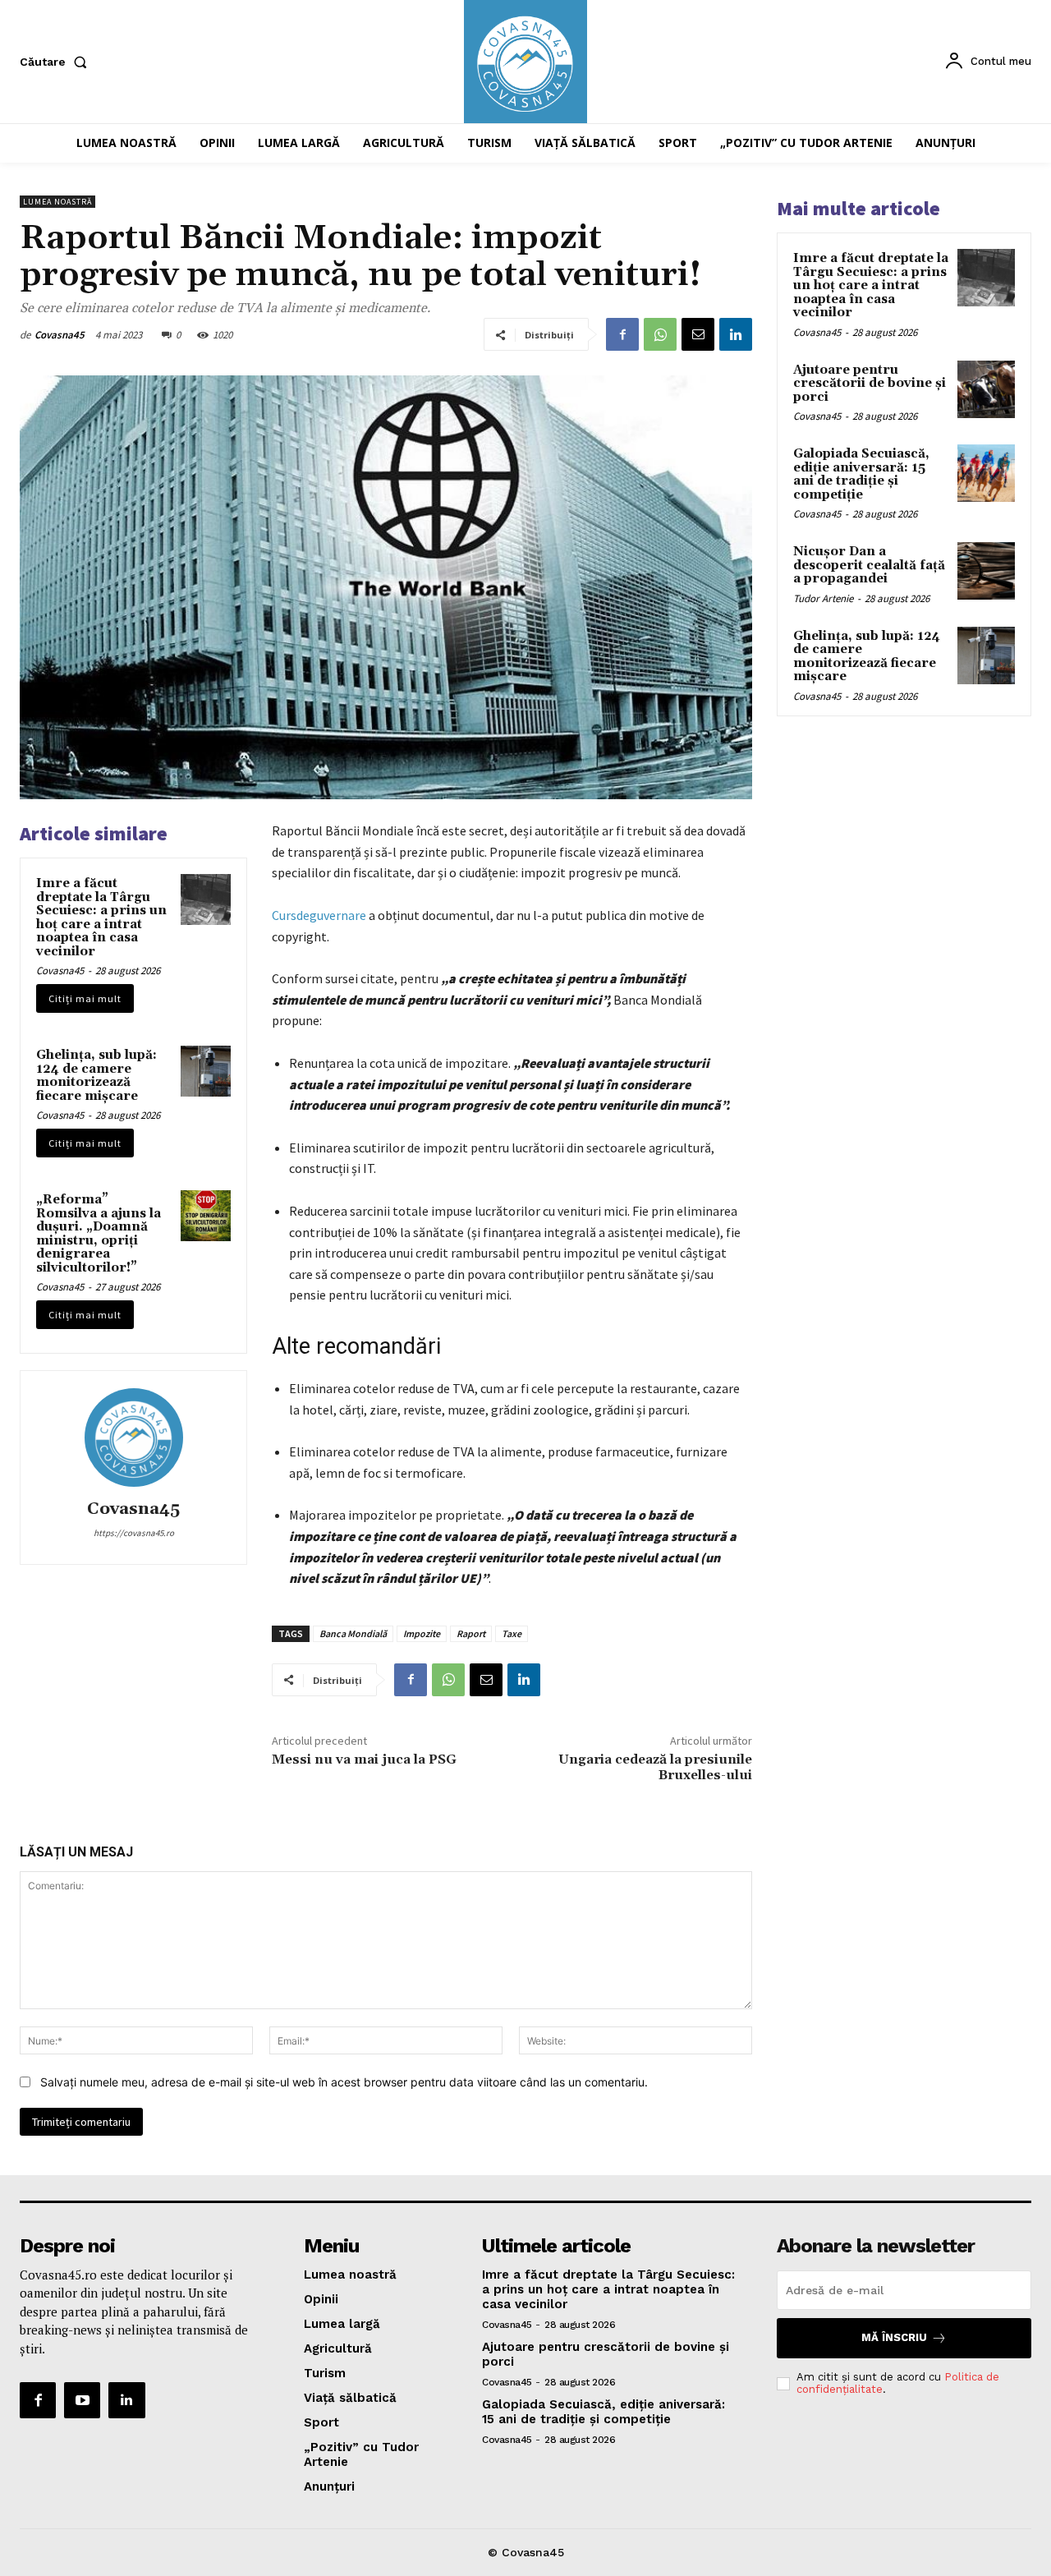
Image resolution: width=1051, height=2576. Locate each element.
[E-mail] (698, 334)
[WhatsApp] (660, 334)
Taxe (512, 1633)
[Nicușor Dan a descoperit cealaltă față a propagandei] (986, 571)
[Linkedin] (736, 334)
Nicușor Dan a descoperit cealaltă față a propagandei (869, 565)
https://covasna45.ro (134, 1533)
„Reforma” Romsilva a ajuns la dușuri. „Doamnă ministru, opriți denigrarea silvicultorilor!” (99, 1234)
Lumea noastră (57, 202)
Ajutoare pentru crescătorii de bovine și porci (870, 384)
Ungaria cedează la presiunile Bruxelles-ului (655, 1767)
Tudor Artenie (823, 598)
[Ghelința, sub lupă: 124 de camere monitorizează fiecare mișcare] (206, 1071)
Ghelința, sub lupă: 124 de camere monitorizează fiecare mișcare (96, 1076)
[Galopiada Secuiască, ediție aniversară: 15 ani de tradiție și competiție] (986, 473)
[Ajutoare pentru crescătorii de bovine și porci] (986, 389)
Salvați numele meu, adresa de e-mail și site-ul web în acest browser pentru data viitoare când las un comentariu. (344, 2082)
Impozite (422, 1633)
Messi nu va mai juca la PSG (364, 1759)
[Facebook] (622, 334)
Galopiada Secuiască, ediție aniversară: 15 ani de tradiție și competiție (861, 474)
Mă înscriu (894, 2337)
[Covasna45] (134, 1437)
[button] (57, 62)
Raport (471, 1633)
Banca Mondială (353, 1633)
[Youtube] (82, 2400)
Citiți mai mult (85, 998)
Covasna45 (60, 335)
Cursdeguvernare (319, 915)
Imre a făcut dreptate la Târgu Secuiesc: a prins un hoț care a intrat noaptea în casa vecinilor (101, 918)
